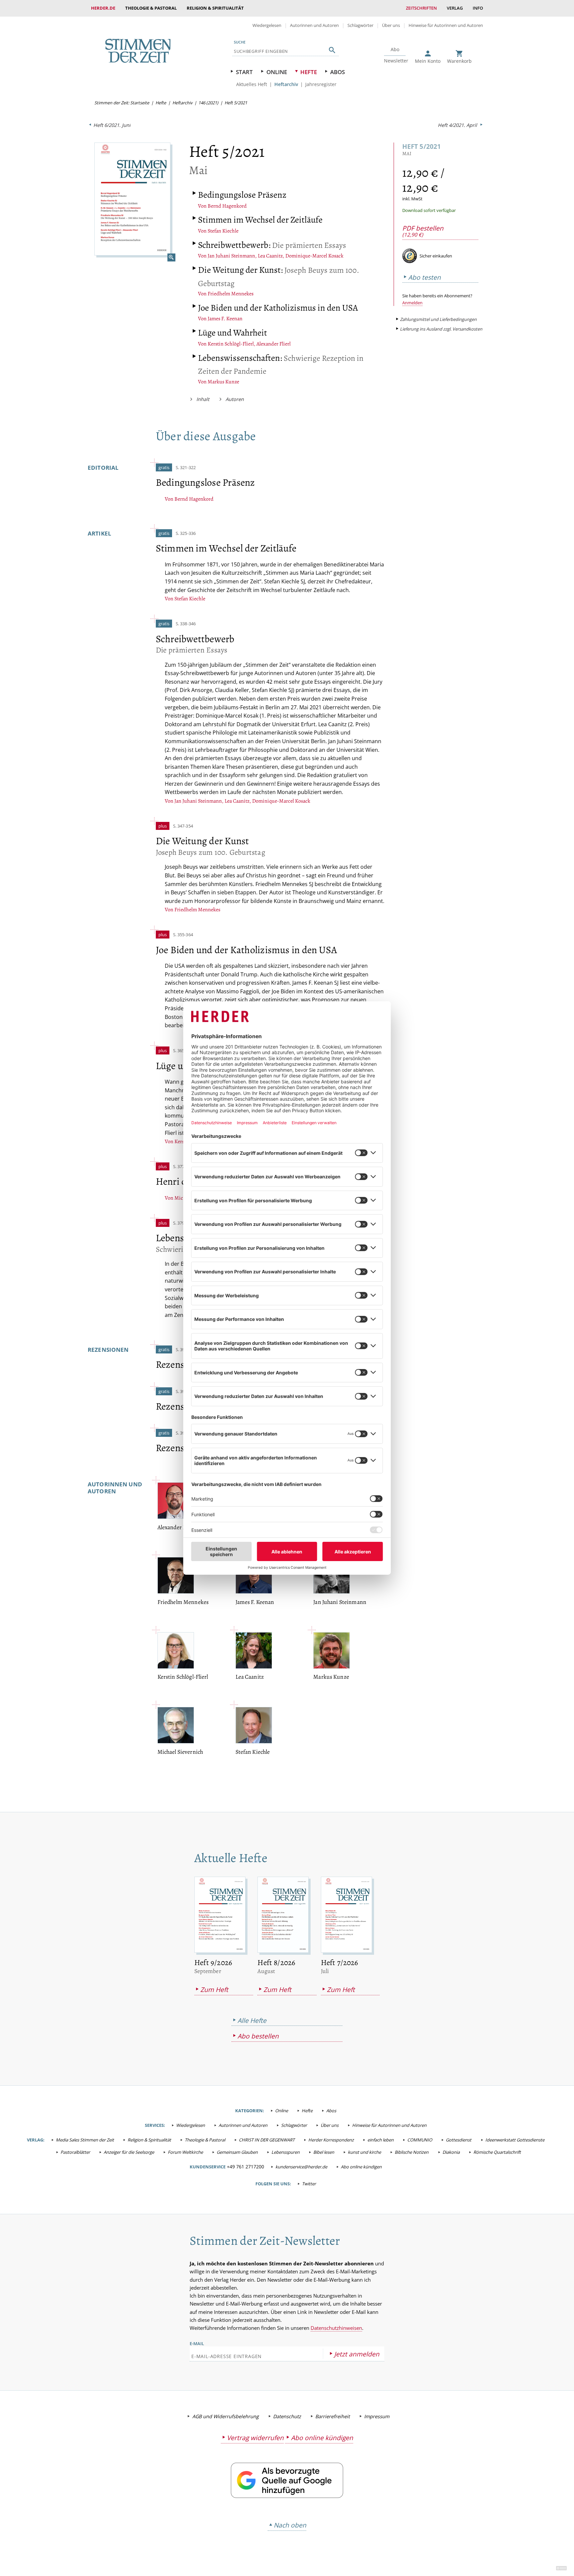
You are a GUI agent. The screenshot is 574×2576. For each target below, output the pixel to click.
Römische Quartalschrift (497, 2152)
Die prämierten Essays (272, 245)
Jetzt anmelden (357, 2354)
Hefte (309, 72)
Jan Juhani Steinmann (231, 256)
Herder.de (103, 8)
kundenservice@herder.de (301, 2167)
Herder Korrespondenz (331, 2140)
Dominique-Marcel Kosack (314, 256)
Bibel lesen (324, 2152)
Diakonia (451, 2152)
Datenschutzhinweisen (336, 2328)
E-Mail (197, 2343)
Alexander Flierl (274, 344)
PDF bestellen (423, 231)
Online (277, 72)
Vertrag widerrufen (255, 2438)
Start (244, 72)
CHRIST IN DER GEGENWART (267, 2140)
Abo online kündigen (361, 2167)
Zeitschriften (421, 8)
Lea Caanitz (270, 256)
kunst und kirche (364, 2152)
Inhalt (203, 399)
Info (478, 8)
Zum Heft (214, 1989)
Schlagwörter (360, 25)
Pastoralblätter (75, 2152)
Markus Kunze (223, 382)
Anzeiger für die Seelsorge (129, 2152)
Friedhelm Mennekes (231, 294)
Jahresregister (321, 84)
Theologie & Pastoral (151, 8)
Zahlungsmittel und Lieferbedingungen (438, 319)
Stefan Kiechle (223, 231)
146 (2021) (208, 103)
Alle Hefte (252, 2020)
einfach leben (381, 2140)
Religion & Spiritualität (215, 8)
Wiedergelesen (267, 25)
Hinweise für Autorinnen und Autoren (446, 25)
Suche (240, 42)
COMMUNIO (420, 2140)
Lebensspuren (286, 2152)
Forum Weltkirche (185, 2152)
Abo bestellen (258, 2036)
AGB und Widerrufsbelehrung (226, 2416)
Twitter (309, 2184)
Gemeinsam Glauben (237, 2152)
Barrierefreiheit (333, 2416)
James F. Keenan (225, 319)
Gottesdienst (459, 2140)
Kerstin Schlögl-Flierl (231, 344)
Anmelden (412, 303)
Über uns (391, 25)
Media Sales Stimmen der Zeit (85, 2140)
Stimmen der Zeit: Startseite (122, 103)
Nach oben (290, 2525)
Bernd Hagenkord (227, 206)
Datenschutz (287, 2416)
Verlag (455, 8)
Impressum (377, 2416)
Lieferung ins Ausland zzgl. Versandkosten (441, 329)
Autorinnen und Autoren (314, 25)
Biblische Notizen (412, 2152)
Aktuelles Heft (252, 84)
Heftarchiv (286, 84)
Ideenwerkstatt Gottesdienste (515, 2140)
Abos (337, 72)
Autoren (235, 399)
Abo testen (425, 277)
